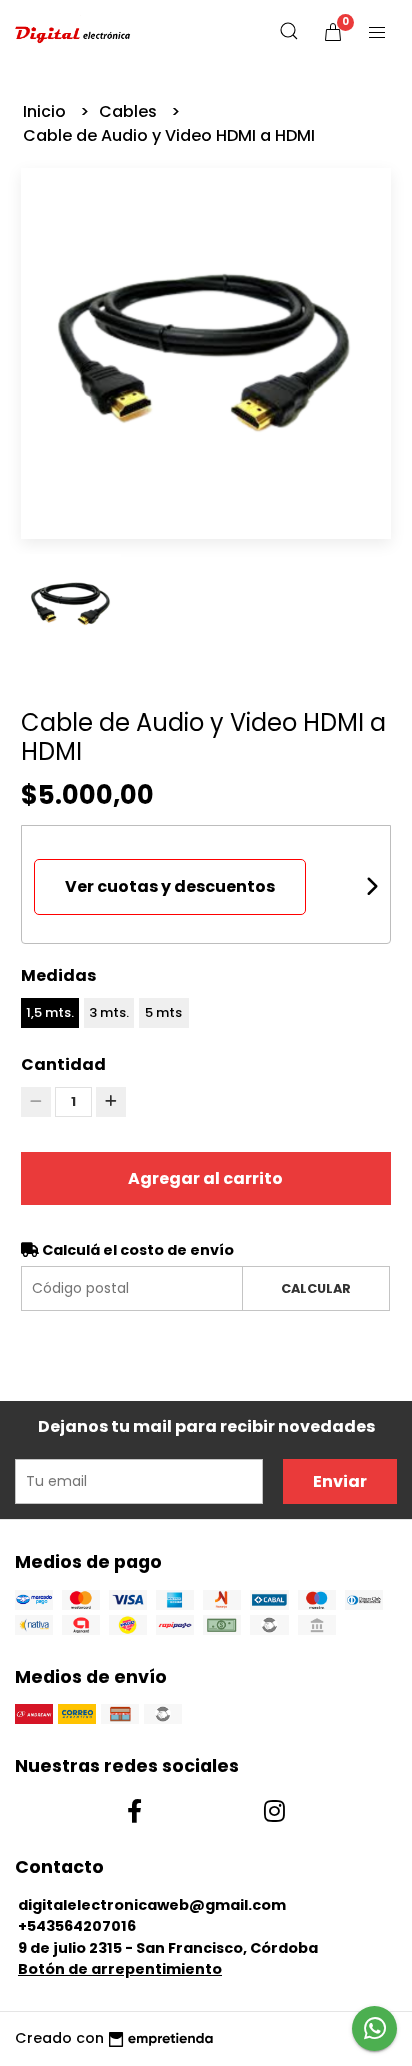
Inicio (46, 111)
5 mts (163, 1012)
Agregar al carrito (205, 1178)
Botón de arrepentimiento (120, 1969)
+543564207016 (77, 1926)
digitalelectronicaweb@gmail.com (152, 1905)
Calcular (316, 1288)
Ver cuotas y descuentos (170, 886)
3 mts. (109, 1012)
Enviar (340, 1481)
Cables (130, 111)
